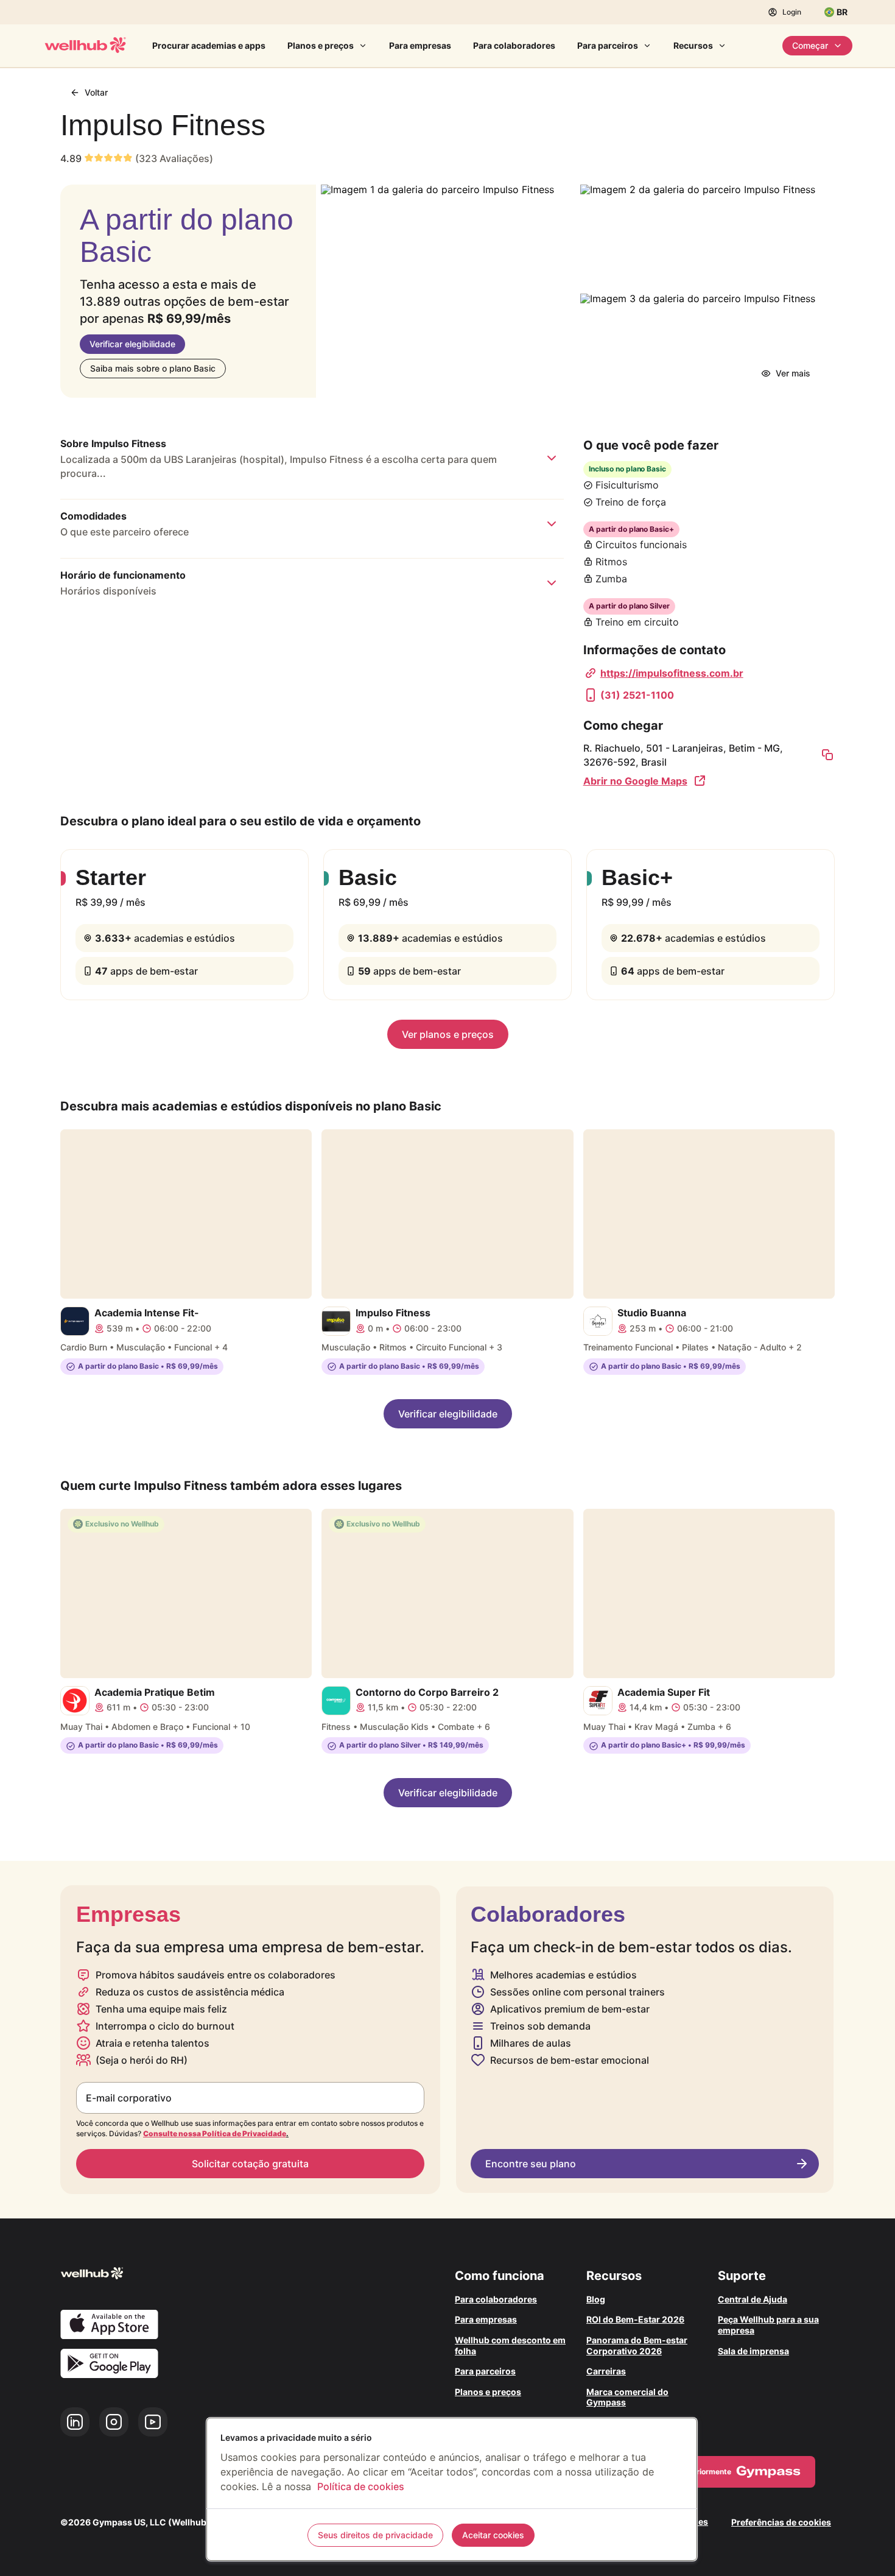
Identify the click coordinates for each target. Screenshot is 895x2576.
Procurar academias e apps (209, 45)
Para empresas (420, 45)
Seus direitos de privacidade (375, 2535)
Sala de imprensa (753, 2351)
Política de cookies (361, 2486)
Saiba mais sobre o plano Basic (153, 368)
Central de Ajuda (753, 2299)
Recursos (693, 45)
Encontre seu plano (531, 2164)
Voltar (96, 92)
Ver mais (793, 373)
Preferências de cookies (781, 2522)
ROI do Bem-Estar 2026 (635, 2319)
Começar (810, 45)
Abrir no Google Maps (635, 781)
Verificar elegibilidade (132, 344)
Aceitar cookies (493, 2535)
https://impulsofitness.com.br (672, 673)
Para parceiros (608, 45)
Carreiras (606, 2371)
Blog (596, 2299)
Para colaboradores (514, 45)
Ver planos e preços (448, 1034)
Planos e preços (321, 45)
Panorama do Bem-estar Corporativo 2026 (637, 2345)
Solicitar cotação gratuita (250, 2164)
